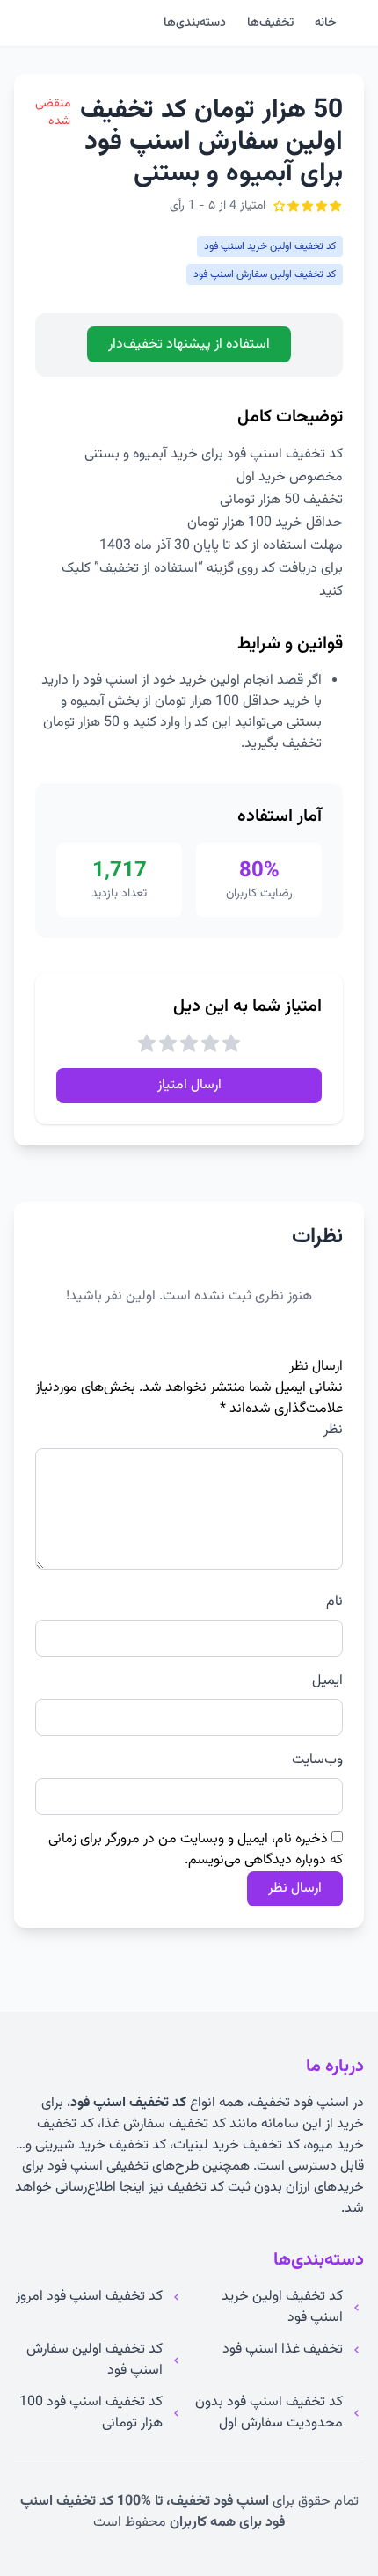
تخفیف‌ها (270, 23)
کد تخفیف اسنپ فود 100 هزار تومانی (91, 2413)
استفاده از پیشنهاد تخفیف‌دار (189, 344)
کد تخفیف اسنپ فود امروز (89, 2297)
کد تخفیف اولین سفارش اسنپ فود (94, 2360)
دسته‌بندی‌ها (195, 23)
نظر (333, 1431)
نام (334, 1602)
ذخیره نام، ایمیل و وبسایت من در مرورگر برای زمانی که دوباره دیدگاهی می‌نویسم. (196, 1850)
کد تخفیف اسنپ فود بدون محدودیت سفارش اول (269, 2413)
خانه (325, 23)
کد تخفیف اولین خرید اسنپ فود (282, 2308)
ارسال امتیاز (189, 1085)
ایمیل (327, 1681)
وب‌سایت (317, 1760)
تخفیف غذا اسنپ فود (283, 2350)
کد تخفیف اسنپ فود (128, 2103)
